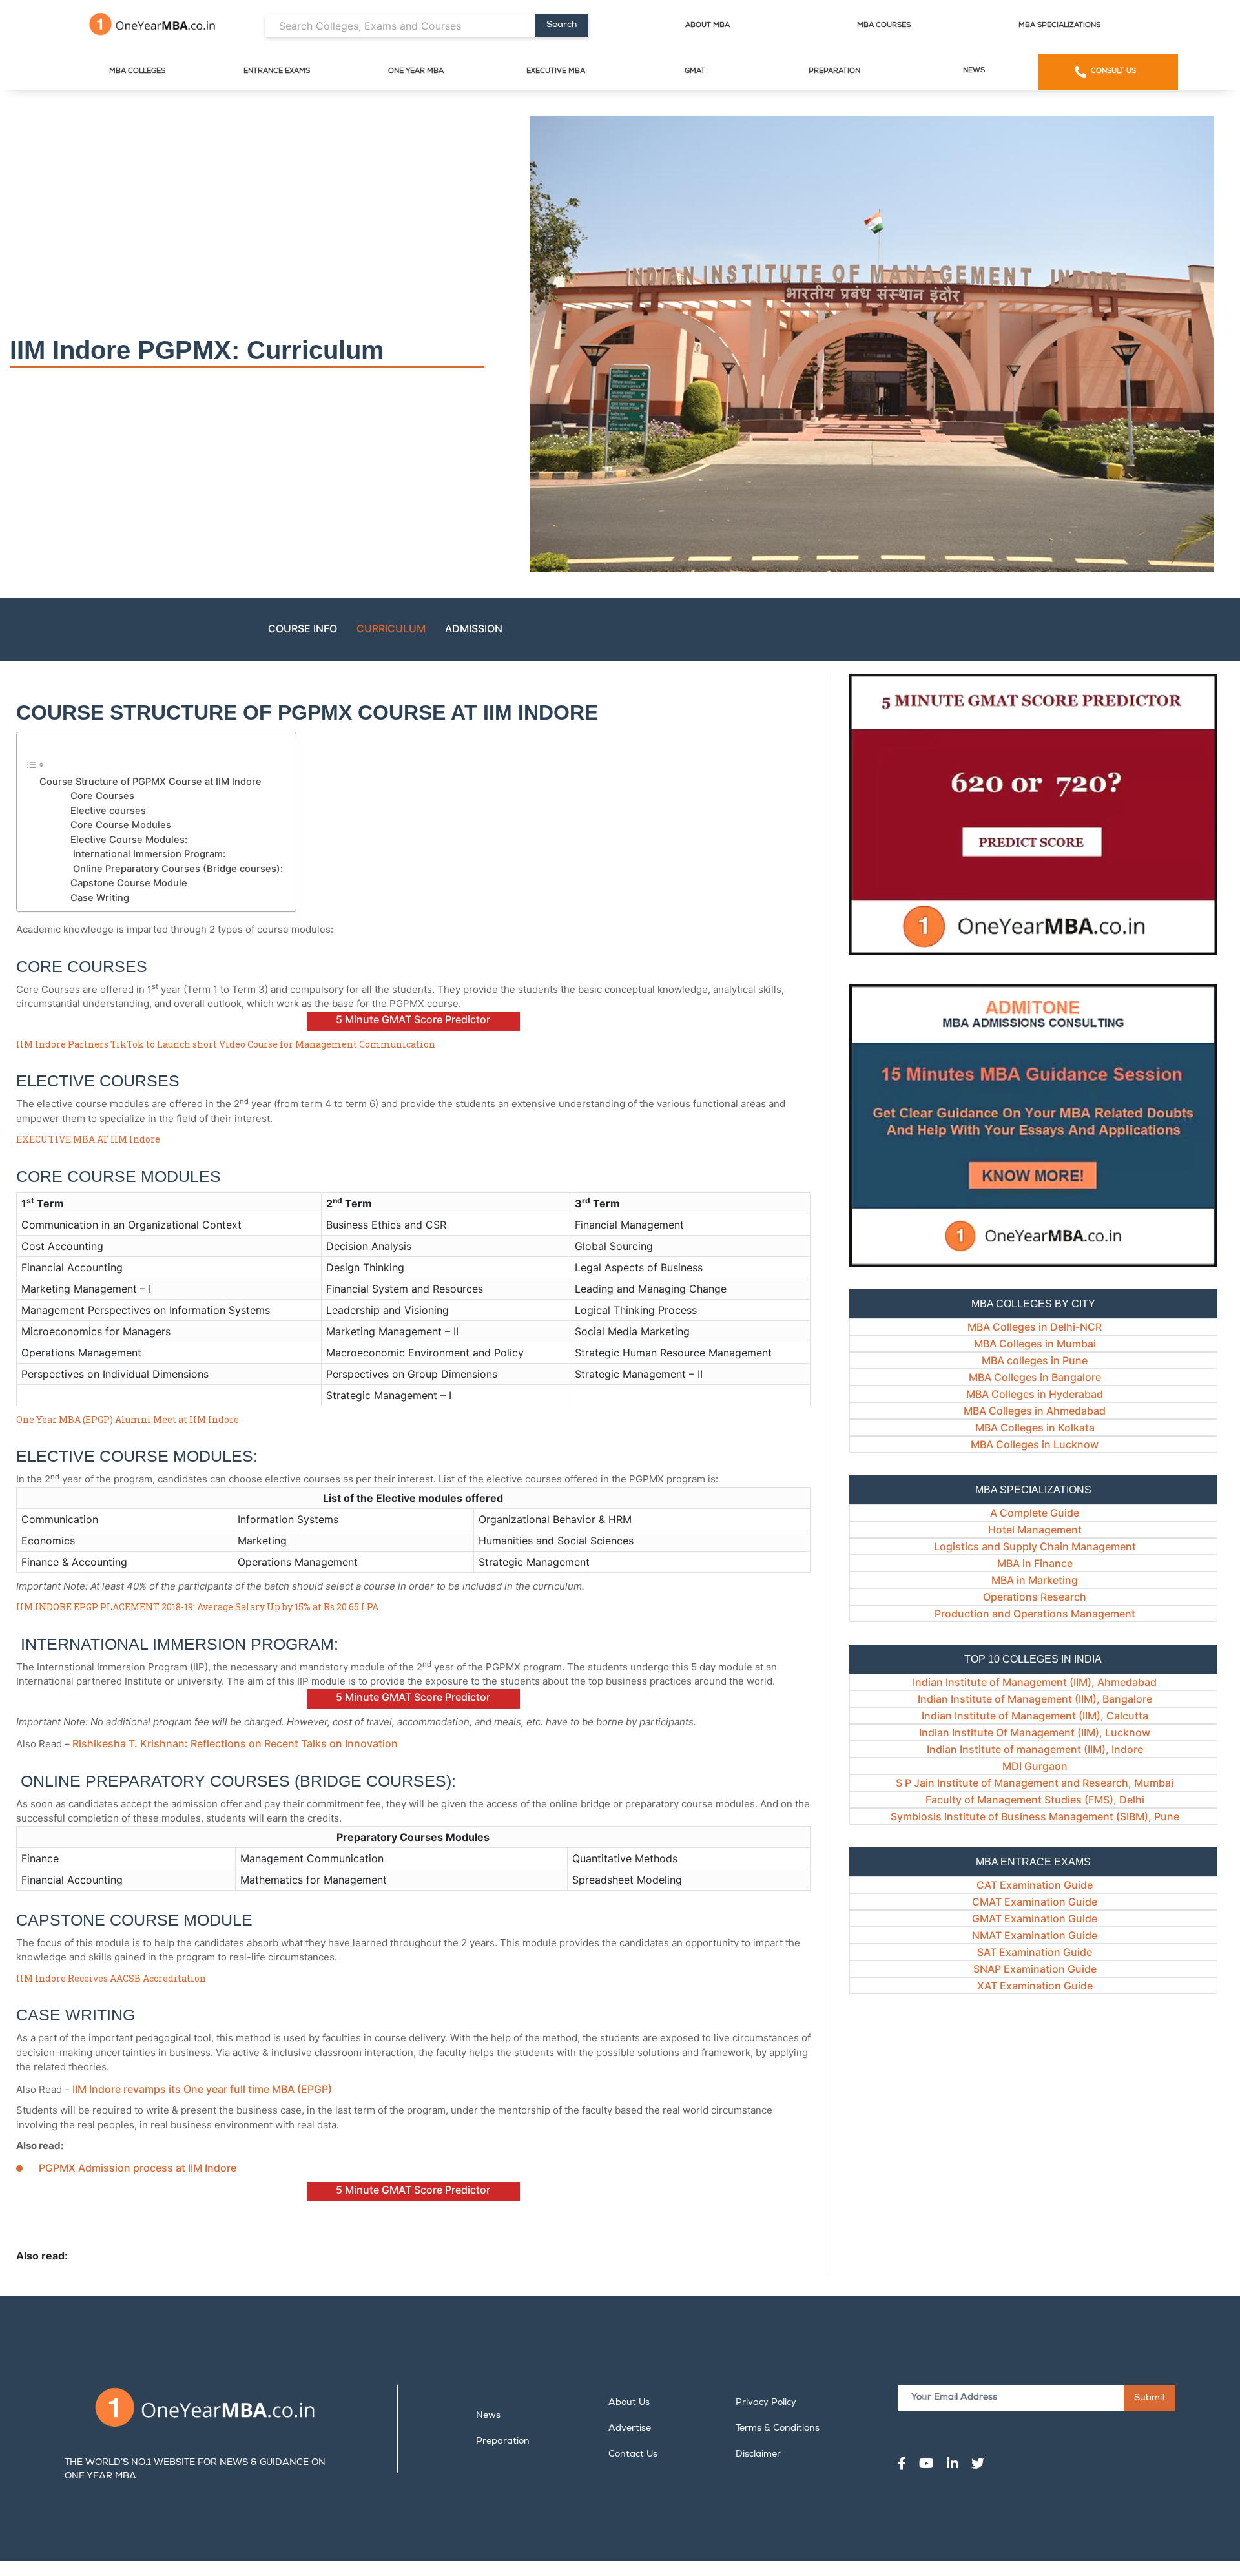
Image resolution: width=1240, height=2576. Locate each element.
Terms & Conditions (778, 2429)
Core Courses (102, 796)
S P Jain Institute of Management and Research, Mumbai (1035, 1783)
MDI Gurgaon (1035, 1766)
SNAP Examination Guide (1035, 1969)
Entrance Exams (277, 71)
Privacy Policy (766, 2403)
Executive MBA (556, 71)
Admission (474, 628)
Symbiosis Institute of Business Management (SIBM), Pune (1035, 1816)
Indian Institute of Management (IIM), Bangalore (1035, 1699)
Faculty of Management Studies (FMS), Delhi (1035, 1800)
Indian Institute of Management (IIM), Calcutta (1035, 1716)
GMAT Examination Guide (1035, 1918)
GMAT (695, 71)
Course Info (303, 628)
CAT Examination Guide (1035, 1885)
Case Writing (100, 898)
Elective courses (108, 811)
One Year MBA (416, 71)
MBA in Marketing (1035, 1580)
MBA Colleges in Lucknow (1035, 1444)
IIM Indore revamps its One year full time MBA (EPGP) (202, 2089)
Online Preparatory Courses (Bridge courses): (177, 869)
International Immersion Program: (148, 854)
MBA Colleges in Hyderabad (1035, 1394)
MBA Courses (884, 26)
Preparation (834, 71)
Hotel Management (1035, 1530)
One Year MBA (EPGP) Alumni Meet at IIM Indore (128, 1419)
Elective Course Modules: (129, 840)
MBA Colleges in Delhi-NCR (1035, 1327)
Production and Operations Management (1035, 1614)
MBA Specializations (1059, 26)
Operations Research (1035, 1597)
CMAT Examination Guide (1035, 1902)
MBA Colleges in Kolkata (1035, 1428)
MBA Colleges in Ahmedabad (1035, 1411)
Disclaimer (758, 2455)
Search (562, 25)
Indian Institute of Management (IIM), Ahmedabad (1035, 1682)
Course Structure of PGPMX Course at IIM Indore (152, 782)
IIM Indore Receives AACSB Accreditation (111, 1978)
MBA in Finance (1035, 1563)
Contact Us (633, 2455)
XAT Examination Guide (1035, 1986)
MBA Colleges (137, 71)
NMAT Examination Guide (1035, 1935)
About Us (629, 2403)
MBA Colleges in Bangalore (1035, 1377)
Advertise (630, 2429)
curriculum (391, 628)
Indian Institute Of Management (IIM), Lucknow (1035, 1732)
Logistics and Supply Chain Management (1035, 1546)
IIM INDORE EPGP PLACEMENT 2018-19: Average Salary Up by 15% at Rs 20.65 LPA (197, 1607)
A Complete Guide (1035, 1513)
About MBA (708, 26)
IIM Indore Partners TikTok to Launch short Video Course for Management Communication (226, 1044)
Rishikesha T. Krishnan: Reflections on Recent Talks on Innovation (235, 1743)
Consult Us (1113, 71)
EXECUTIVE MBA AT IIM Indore (88, 1139)
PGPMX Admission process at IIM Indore (138, 2168)
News (974, 71)
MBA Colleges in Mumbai (1035, 1344)
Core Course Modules (121, 825)
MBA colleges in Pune (1035, 1360)
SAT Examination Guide (1035, 1952)
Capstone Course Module (129, 883)
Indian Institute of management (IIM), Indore (1035, 1749)
